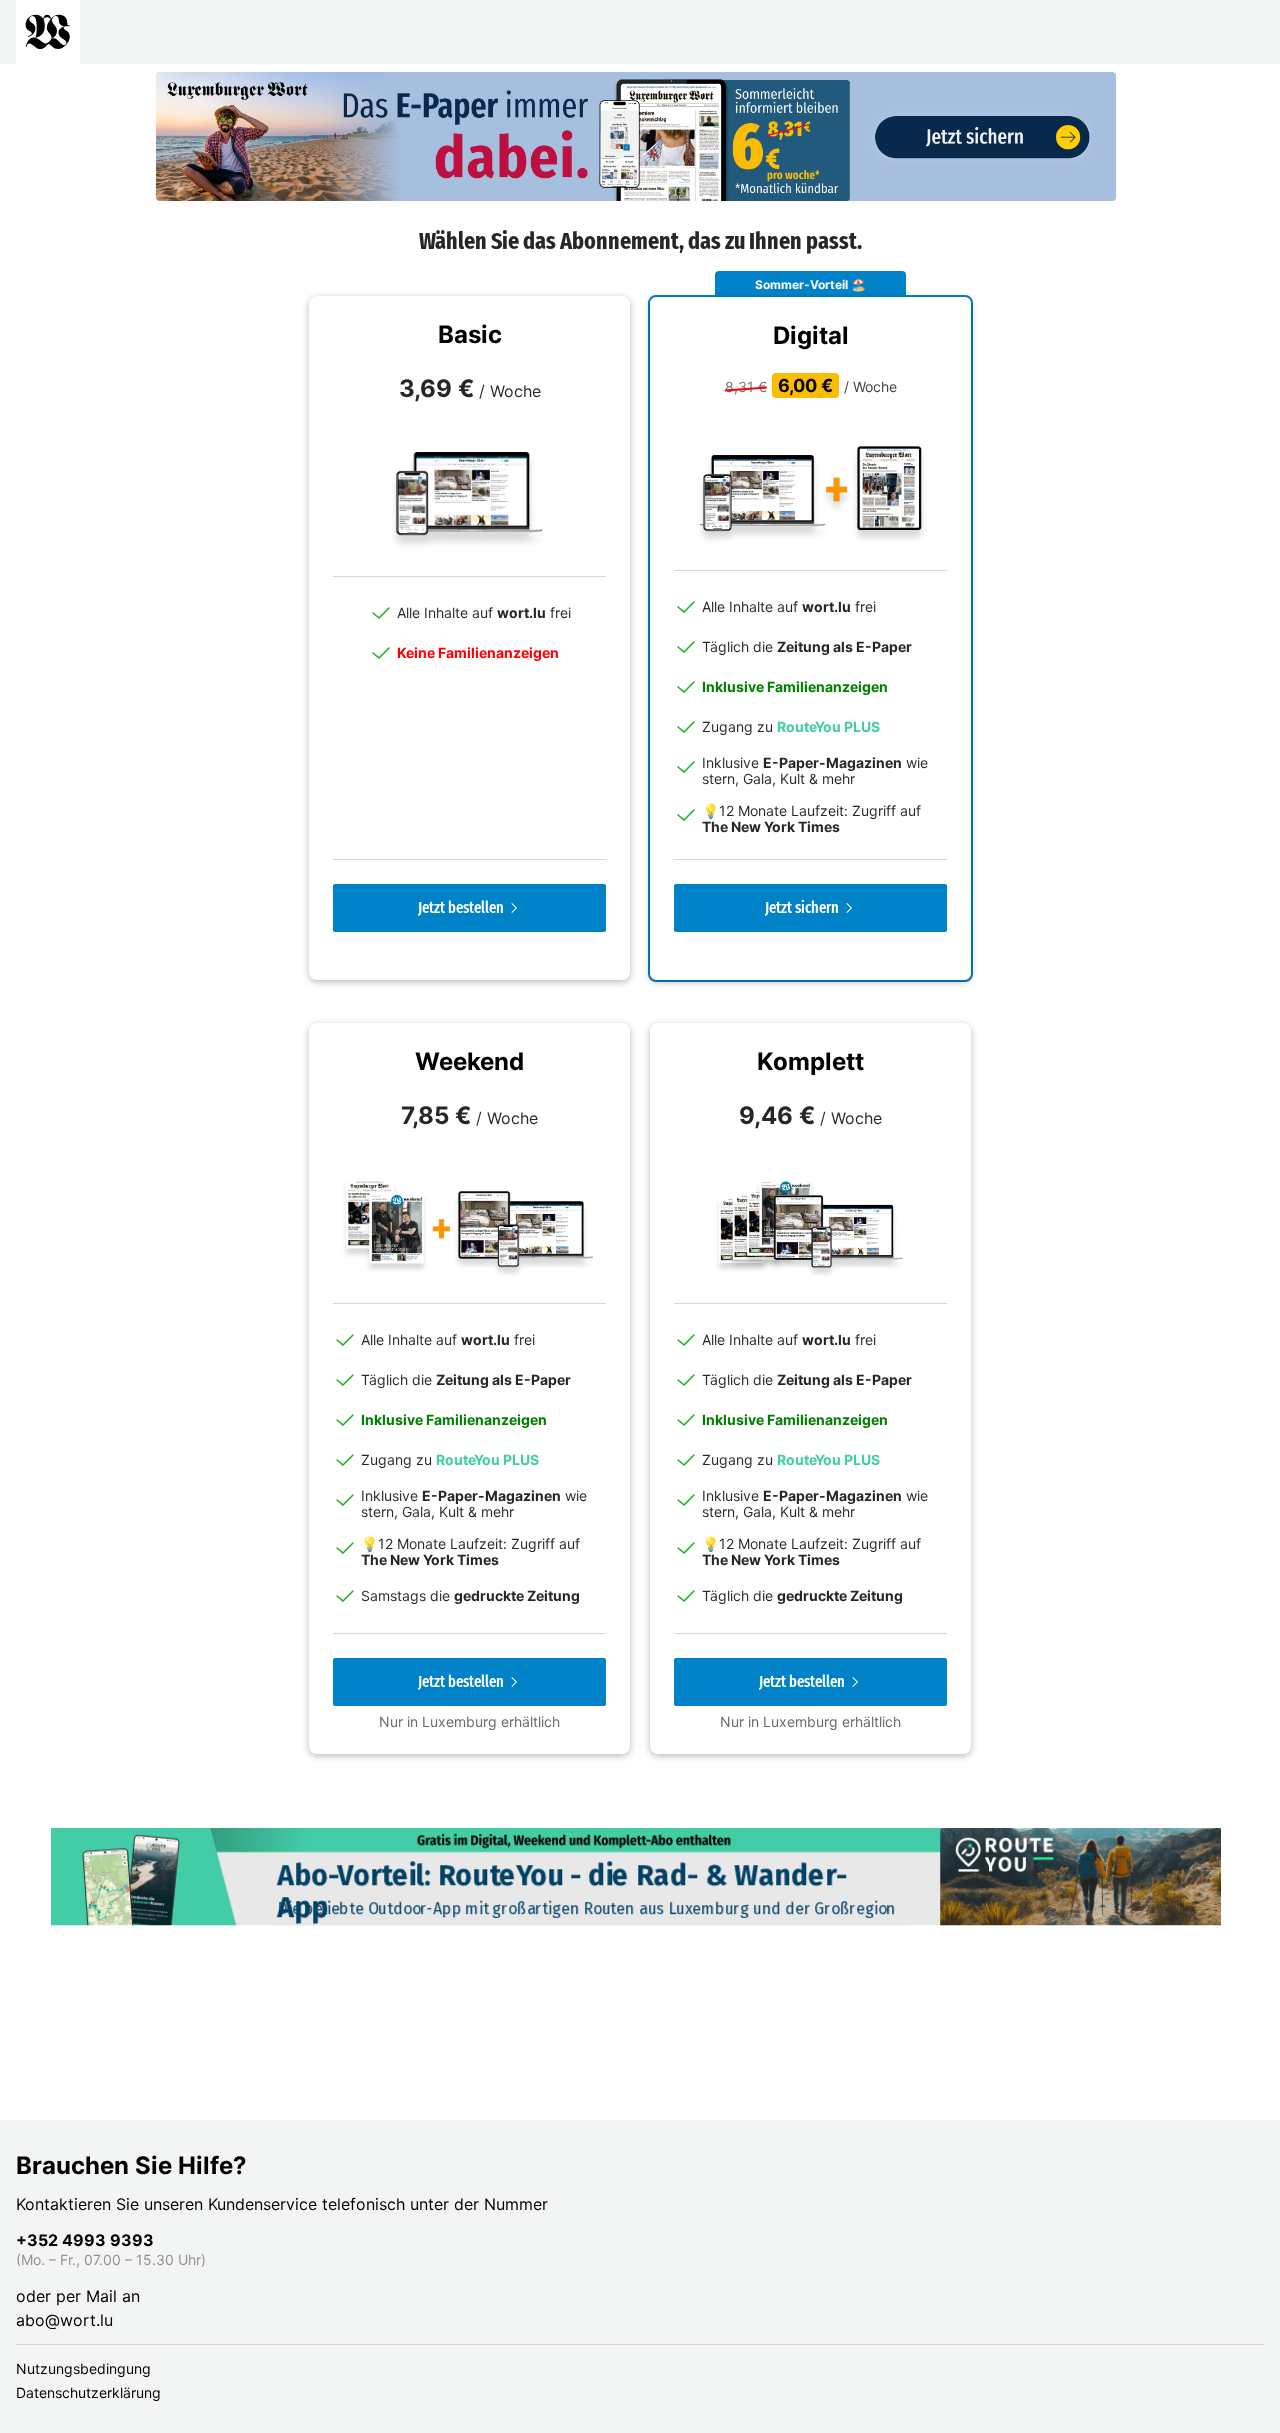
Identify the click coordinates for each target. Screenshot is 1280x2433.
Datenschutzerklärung (88, 2392)
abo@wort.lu (64, 2320)
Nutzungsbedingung (83, 2368)
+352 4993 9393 (85, 2240)
